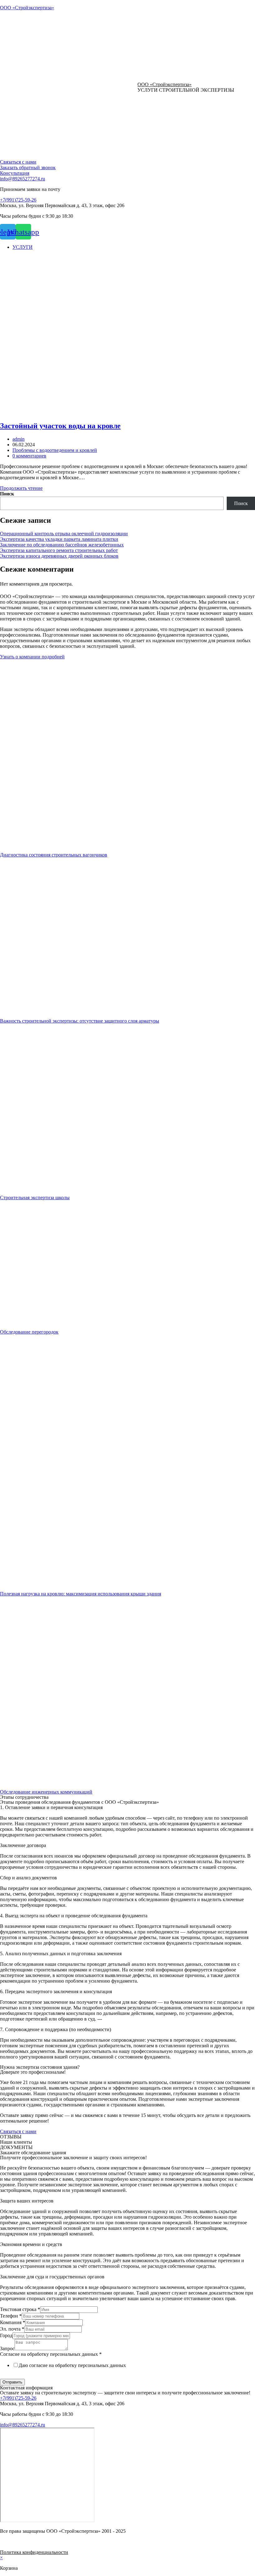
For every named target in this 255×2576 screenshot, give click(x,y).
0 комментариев (29, 456)
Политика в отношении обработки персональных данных (61, 2376)
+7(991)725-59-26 (18, 200)
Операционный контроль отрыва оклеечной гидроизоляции (64, 534)
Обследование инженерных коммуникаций (46, 1792)
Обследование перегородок (29, 1332)
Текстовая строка (20, 2309)
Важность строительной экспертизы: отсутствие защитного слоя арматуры (80, 1021)
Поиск (7, 494)
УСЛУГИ (23, 247)
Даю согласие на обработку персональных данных (72, 2365)
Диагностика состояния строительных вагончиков (54, 855)
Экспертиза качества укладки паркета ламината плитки (59, 539)
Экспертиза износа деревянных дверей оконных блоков (59, 556)
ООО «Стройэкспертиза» (27, 8)
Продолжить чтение (21, 488)
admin (19, 439)
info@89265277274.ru (23, 179)
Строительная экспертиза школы (35, 1197)
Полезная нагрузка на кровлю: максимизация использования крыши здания (81, 1594)
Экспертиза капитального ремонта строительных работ (59, 550)
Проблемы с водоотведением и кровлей (55, 450)
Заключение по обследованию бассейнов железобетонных (62, 545)
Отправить (12, 2382)
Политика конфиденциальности (34, 2552)
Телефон (11, 2316)
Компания (13, 2322)
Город (6, 2335)
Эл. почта (12, 2329)
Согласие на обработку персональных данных (51, 2354)
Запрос (7, 2349)
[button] (18, 162)
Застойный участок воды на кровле (60, 426)
